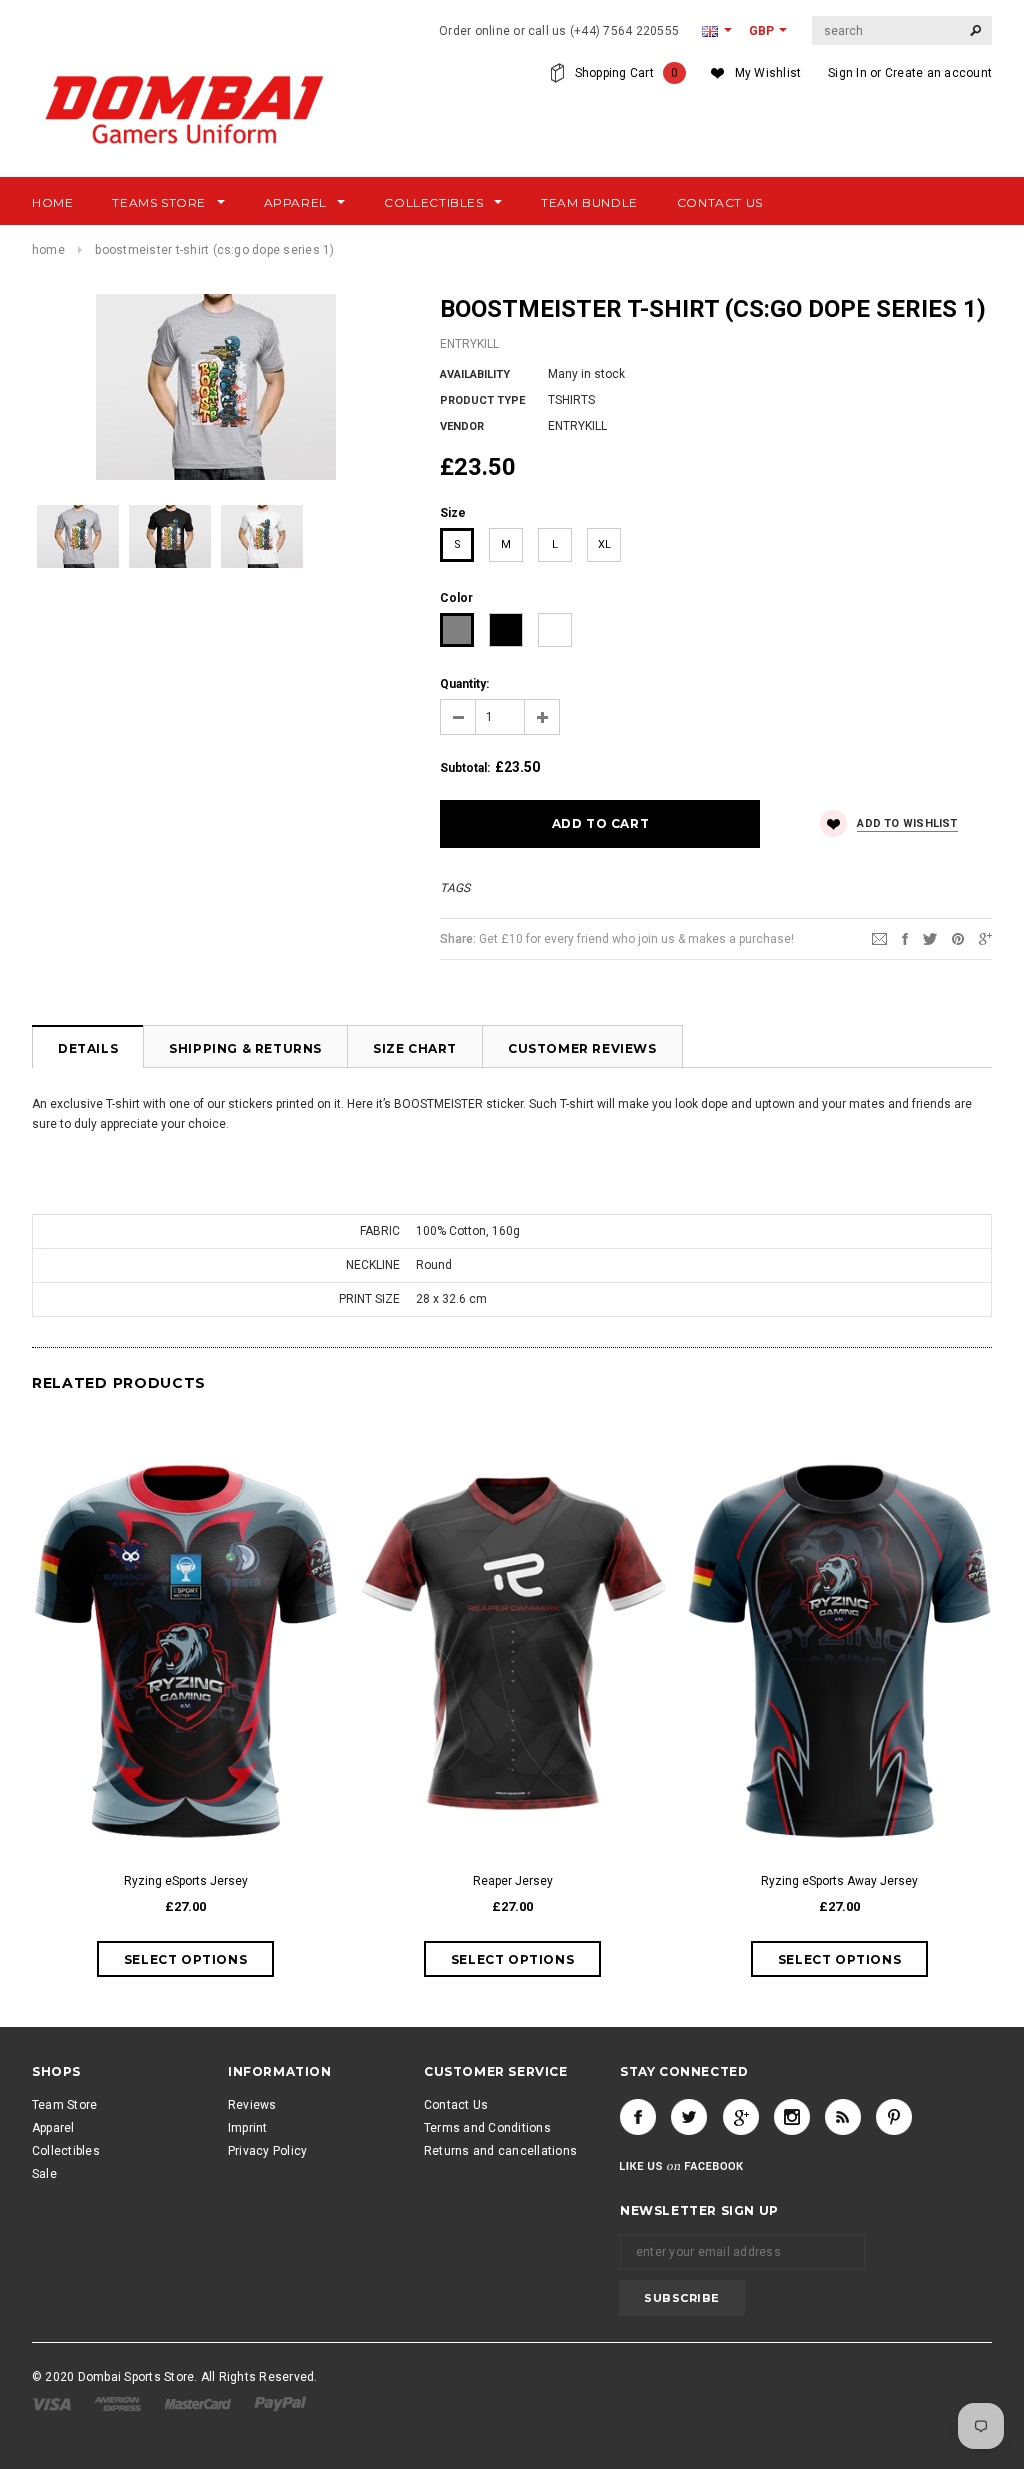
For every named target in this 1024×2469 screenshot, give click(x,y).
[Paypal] (280, 2403)
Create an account (938, 73)
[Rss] (843, 2117)
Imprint (248, 2128)
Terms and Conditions (487, 2128)
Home (48, 250)
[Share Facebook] (905, 938)
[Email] (879, 938)
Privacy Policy (267, 2151)
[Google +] (741, 2117)
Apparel (53, 2128)
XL (604, 544)
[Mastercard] (199, 2403)
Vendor (462, 426)
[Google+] (985, 938)
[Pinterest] (958, 938)
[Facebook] (638, 2117)
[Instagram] (792, 2117)
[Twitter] (930, 938)
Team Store (64, 2105)
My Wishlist (768, 73)
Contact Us (456, 2105)
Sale (44, 2174)
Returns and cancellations (500, 2151)
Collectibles (66, 2151)
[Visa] (53, 2403)
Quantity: (464, 684)
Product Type (482, 400)
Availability (475, 374)
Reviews (252, 2105)
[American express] (119, 2403)
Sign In (847, 73)
